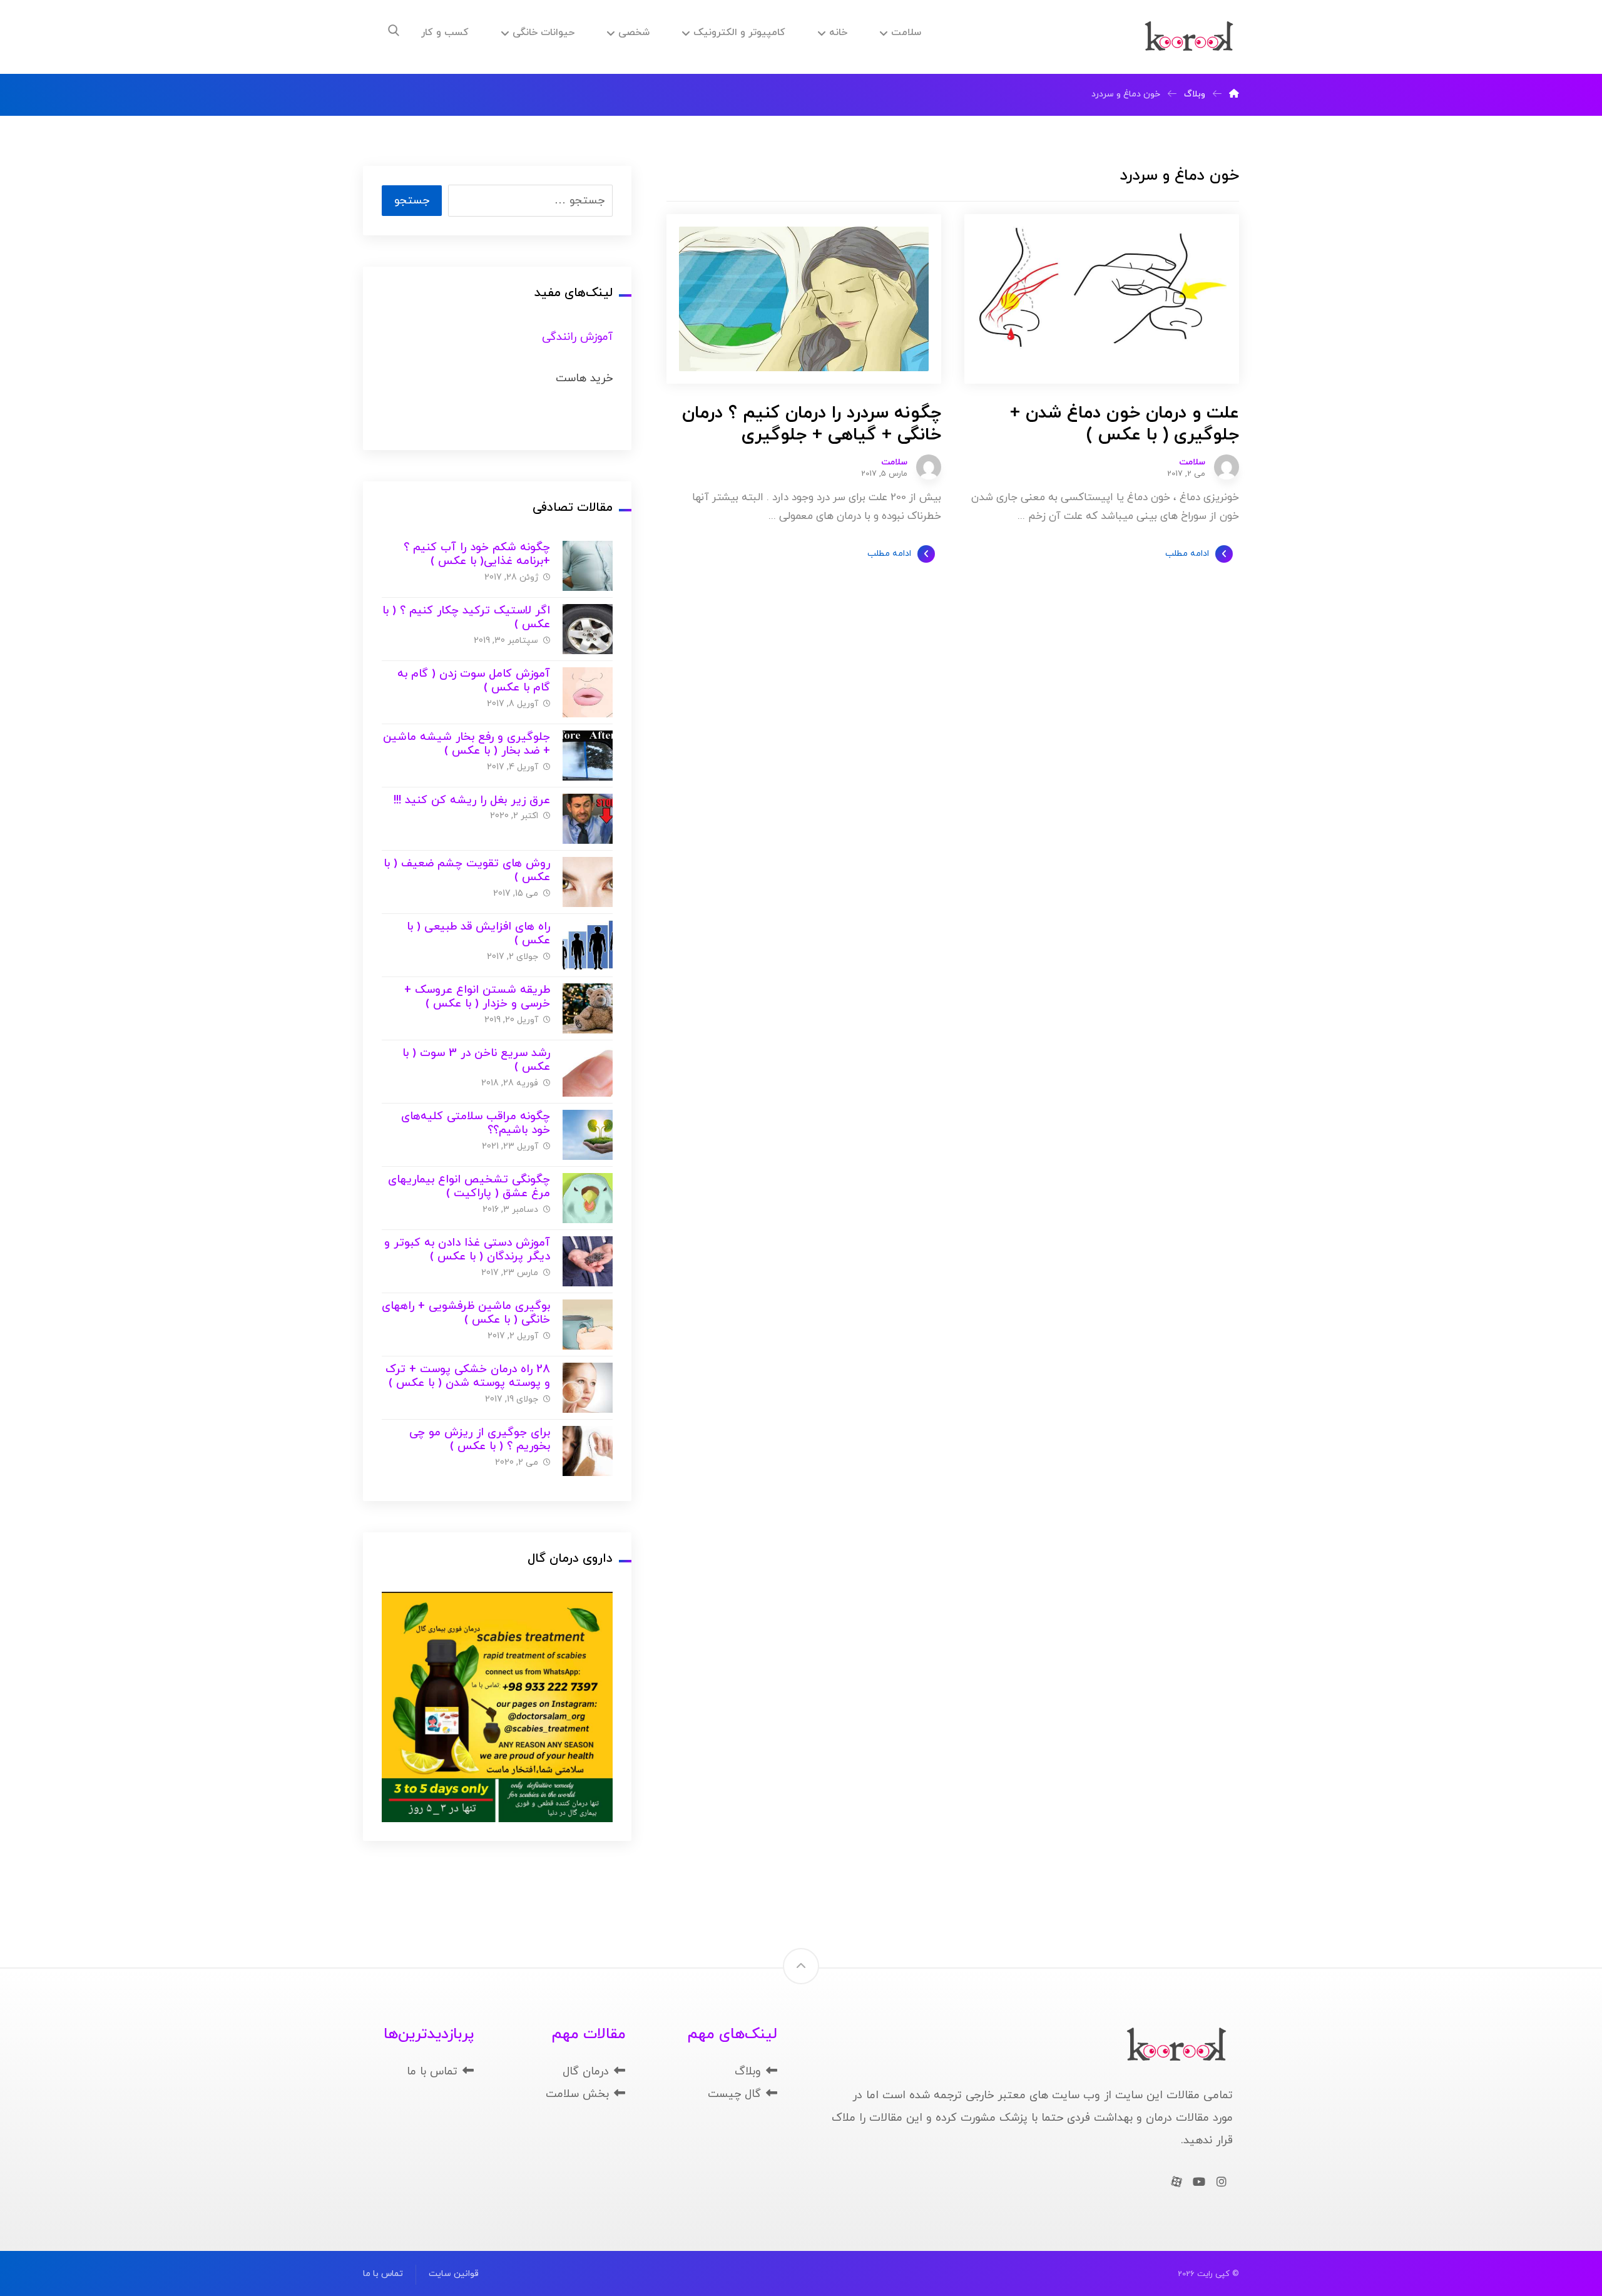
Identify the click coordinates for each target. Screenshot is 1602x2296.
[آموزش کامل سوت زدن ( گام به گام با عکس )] (588, 692)
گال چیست (734, 2094)
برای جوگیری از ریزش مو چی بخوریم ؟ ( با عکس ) (480, 1440)
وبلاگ (748, 2072)
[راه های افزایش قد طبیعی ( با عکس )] (588, 945)
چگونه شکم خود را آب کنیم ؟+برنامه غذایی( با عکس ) (477, 555)
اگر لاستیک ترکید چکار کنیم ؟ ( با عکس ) (466, 618)
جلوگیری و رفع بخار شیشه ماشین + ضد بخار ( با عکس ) (467, 744)
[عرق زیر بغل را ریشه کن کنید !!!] (588, 819)
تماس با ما (432, 2072)
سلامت (1192, 463)
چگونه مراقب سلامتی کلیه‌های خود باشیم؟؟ (476, 1124)
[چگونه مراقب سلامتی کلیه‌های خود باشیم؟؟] (588, 1135)
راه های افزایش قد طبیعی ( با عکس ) (478, 934)
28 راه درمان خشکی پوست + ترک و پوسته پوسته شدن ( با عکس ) (468, 1376)
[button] (394, 31)
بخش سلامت (577, 2094)
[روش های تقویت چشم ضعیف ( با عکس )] (588, 882)
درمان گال (586, 2072)
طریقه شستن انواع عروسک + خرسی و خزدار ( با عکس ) (477, 997)
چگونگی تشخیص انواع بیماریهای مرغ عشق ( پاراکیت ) (469, 1187)
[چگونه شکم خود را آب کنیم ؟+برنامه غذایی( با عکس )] (588, 566)
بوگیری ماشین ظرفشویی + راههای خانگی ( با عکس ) (466, 1313)
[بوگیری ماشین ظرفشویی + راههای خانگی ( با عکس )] (588, 1325)
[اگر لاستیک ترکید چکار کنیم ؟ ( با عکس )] (588, 629)
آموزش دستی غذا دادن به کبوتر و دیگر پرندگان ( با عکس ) (467, 1250)
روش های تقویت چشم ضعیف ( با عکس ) (467, 871)
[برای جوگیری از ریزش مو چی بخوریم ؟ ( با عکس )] (588, 1451)
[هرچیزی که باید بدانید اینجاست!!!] (1189, 37)
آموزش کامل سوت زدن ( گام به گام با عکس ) (474, 681)
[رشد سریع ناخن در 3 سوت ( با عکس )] (588, 1072)
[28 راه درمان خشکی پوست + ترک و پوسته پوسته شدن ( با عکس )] (588, 1388)
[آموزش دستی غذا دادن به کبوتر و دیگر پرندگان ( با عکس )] (588, 1261)
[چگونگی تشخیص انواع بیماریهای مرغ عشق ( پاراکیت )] (588, 1198)
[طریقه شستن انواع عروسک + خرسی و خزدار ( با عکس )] (588, 1008)
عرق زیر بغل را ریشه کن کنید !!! (472, 800)
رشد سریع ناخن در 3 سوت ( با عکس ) (476, 1060)
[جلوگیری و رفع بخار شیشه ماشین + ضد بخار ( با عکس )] (588, 756)
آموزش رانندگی (577, 337)
